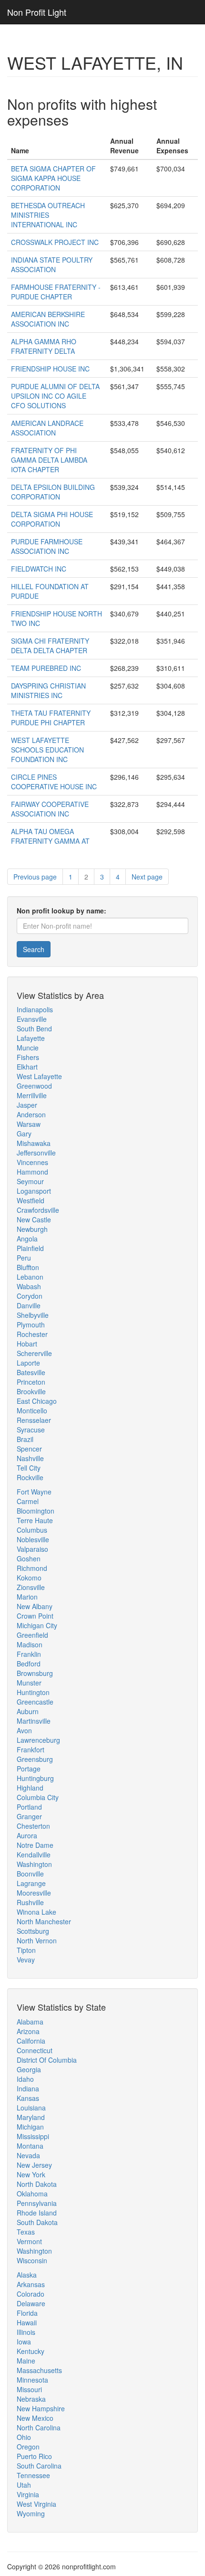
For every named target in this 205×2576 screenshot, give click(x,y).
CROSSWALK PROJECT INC (55, 242)
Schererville (34, 1353)
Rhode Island (37, 2213)
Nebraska (31, 2399)
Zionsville (31, 1587)
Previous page (35, 877)
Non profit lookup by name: (61, 911)
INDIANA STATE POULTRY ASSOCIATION (52, 265)
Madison (30, 1644)
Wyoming (31, 2513)
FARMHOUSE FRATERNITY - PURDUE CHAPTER (56, 292)
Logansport (34, 1191)
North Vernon (37, 1940)
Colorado (31, 2294)
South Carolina (39, 2466)
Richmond (32, 1568)
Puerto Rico (34, 2456)
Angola (27, 1239)
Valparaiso (32, 1549)
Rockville (30, 1477)
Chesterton (33, 1826)
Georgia (29, 2069)
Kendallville (34, 1855)
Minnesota (32, 2380)
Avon (24, 1730)
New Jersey (34, 2165)
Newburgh (32, 1229)
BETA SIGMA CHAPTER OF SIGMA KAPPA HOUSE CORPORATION (53, 178)
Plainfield (30, 1248)
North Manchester (44, 1921)
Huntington (33, 1692)
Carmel (28, 1501)
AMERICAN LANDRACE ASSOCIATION (47, 428)
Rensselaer (34, 1420)
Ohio (24, 2437)
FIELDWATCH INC (39, 569)
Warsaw (29, 1124)
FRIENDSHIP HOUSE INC (50, 369)
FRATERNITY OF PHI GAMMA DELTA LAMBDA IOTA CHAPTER (49, 460)
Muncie (28, 1048)
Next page (147, 877)
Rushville (30, 1902)
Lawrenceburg (38, 1740)
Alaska (27, 2275)
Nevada (28, 2155)
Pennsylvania (37, 2203)
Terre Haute (35, 1520)
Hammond (32, 1172)
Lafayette (31, 1038)
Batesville (31, 1372)
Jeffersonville (36, 1153)
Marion (27, 1597)
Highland (30, 1788)
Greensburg (35, 1759)
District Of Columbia (47, 2060)
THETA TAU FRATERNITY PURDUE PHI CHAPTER (51, 718)
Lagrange (31, 1883)
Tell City (29, 1468)
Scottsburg (33, 1931)
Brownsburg (35, 1673)
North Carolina (39, 2428)
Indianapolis (35, 1009)
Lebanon (30, 1277)
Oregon (28, 2447)
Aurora (27, 1835)
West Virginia (36, 2504)
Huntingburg (35, 1778)
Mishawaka (34, 1143)
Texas (26, 2232)
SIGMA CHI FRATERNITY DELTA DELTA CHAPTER (50, 646)
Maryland (31, 2117)
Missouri (29, 2389)
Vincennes (32, 1162)
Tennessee (33, 2475)
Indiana (28, 2088)
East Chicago (37, 1401)
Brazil (25, 1439)
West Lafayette (39, 1076)
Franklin (29, 1654)
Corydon (30, 1296)
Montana (30, 2146)
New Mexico (35, 2418)
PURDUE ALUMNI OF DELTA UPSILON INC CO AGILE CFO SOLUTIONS (55, 396)
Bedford (29, 1664)
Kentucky (31, 2351)
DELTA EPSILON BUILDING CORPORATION (53, 492)
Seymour (30, 1181)
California (31, 2041)
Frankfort (31, 1749)
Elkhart (27, 1067)
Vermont (29, 2241)
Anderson (31, 1114)
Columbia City (38, 1797)
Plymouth (31, 1325)
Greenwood (34, 1086)
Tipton (26, 1950)
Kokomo (29, 1578)
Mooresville (34, 1893)
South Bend (34, 1028)
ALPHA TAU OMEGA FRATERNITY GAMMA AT (50, 836)
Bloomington (36, 1511)
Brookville (31, 1391)
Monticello (32, 1410)
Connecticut (35, 2050)
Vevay (26, 1960)
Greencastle (35, 1702)
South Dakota (37, 2222)
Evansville (32, 1019)
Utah (24, 2485)
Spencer (29, 1449)
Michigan (30, 2127)
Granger (29, 1816)
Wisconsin (32, 2260)
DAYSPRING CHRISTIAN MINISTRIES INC (48, 690)
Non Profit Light (37, 12)
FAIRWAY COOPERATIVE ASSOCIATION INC (50, 809)
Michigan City (37, 1625)
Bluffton (28, 1267)
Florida (27, 2313)
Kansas (28, 2098)
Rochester (32, 1334)
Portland (29, 1807)
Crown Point (35, 1616)
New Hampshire (41, 2408)
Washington (34, 1864)
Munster (29, 1683)
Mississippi (33, 2136)
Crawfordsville (38, 1210)
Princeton (31, 1382)
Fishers (28, 1057)
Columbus (32, 1530)
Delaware (31, 2303)
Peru (24, 1258)
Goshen (29, 1558)
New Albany (35, 1606)
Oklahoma (32, 2194)
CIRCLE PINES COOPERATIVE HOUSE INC (54, 782)
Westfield (31, 1200)
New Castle (34, 1219)
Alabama (30, 2022)
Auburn (28, 1711)
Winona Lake (36, 1912)
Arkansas (31, 2284)
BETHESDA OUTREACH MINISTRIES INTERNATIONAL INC (48, 215)
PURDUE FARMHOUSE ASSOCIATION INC (47, 546)
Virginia (28, 2494)
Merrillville (32, 1095)
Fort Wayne (34, 1492)
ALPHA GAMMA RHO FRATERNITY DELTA (44, 346)
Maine (26, 2361)
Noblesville (33, 1539)
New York (31, 2174)
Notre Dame (35, 1845)
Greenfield (32, 1635)
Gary (24, 1134)
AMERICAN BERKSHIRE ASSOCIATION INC (48, 319)
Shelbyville (33, 1315)
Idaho (25, 2079)
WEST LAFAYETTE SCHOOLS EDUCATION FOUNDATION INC (47, 750)
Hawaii (27, 2322)
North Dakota (37, 2184)
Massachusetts (39, 2370)
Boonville (30, 1874)
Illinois (26, 2332)
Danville (29, 1305)
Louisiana (31, 2108)
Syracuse (31, 1430)
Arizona (28, 2031)
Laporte (28, 1363)
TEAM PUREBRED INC (46, 668)
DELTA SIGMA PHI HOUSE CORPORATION (52, 519)
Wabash (29, 1286)
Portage (29, 1769)
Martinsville (34, 1721)
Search (34, 949)
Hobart (27, 1344)
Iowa (24, 2342)
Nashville (30, 1458)
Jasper (27, 1105)
